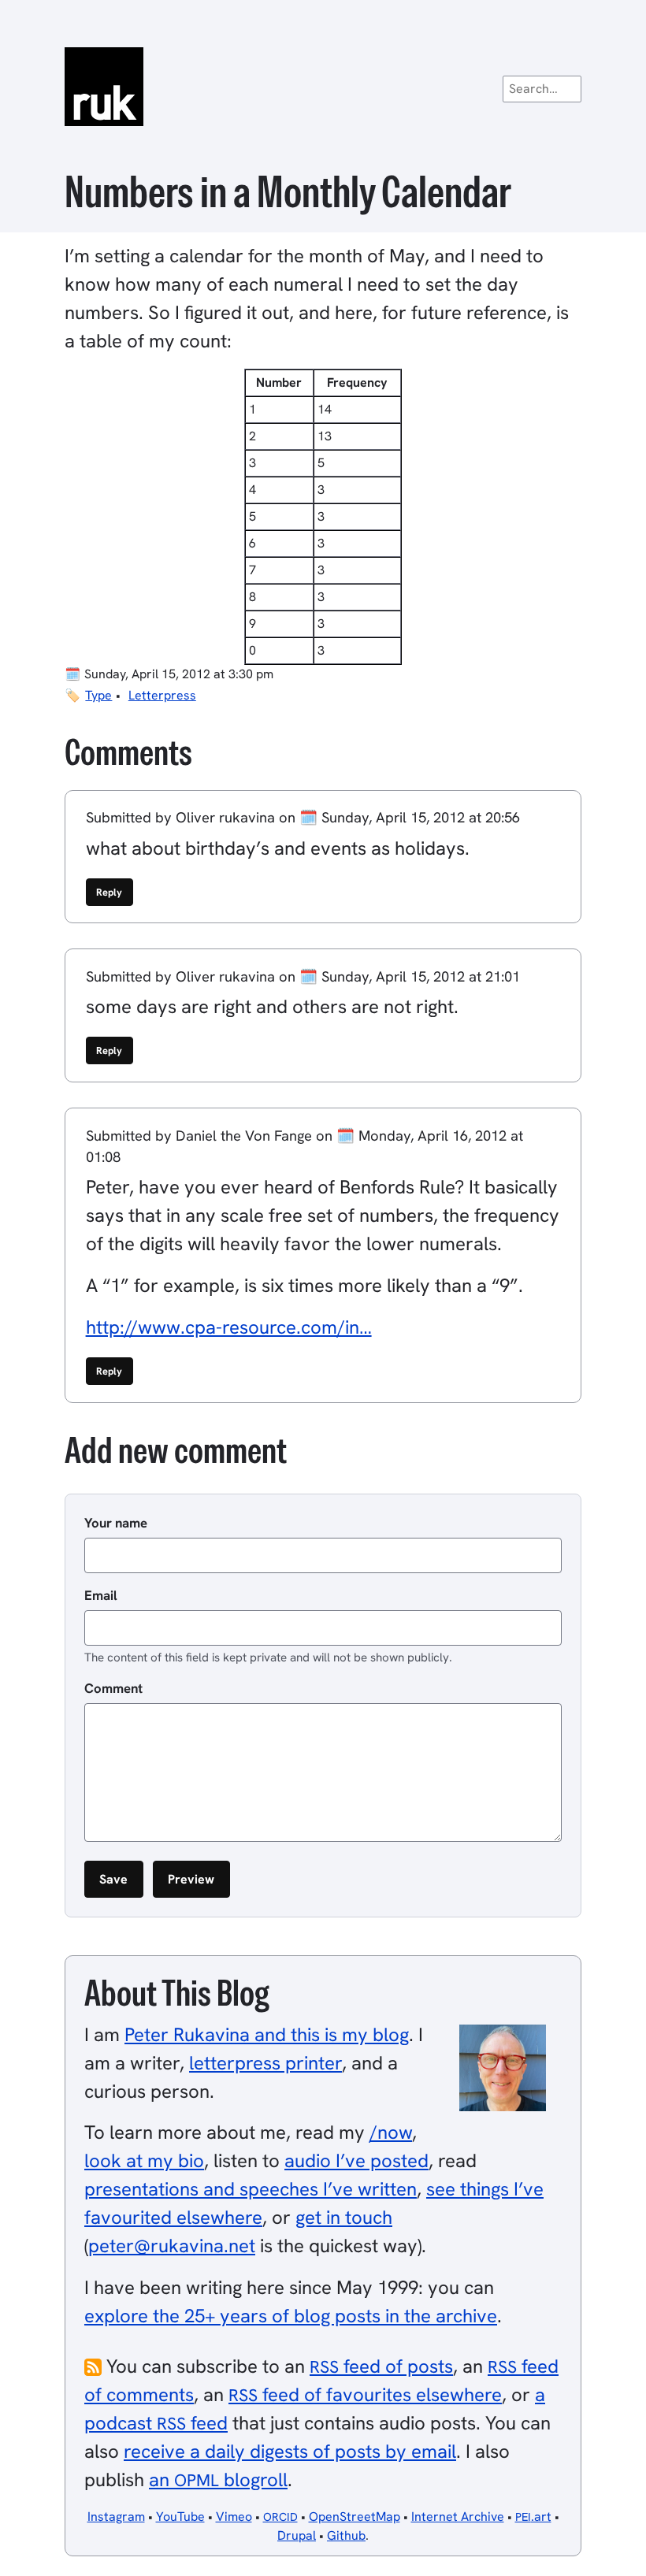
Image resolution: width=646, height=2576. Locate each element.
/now (391, 2132)
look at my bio (144, 2160)
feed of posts (381, 2366)
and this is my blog (267, 2034)
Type (98, 695)
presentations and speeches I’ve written (251, 2189)
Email (101, 1595)
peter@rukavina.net (172, 2246)
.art (533, 2517)
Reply (109, 892)
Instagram (116, 2517)
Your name (116, 1523)
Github (346, 2535)
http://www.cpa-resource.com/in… (229, 1327)
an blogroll (218, 2479)
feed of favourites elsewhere (365, 2394)
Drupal (297, 2535)
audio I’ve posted (356, 2160)
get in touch (344, 2217)
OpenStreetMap (355, 2517)
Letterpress (162, 695)
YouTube (180, 2517)
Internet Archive (458, 2517)
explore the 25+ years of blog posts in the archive (291, 2316)
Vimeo (234, 2517)
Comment (113, 1688)
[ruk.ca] (323, 87)
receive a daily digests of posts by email (290, 2451)
